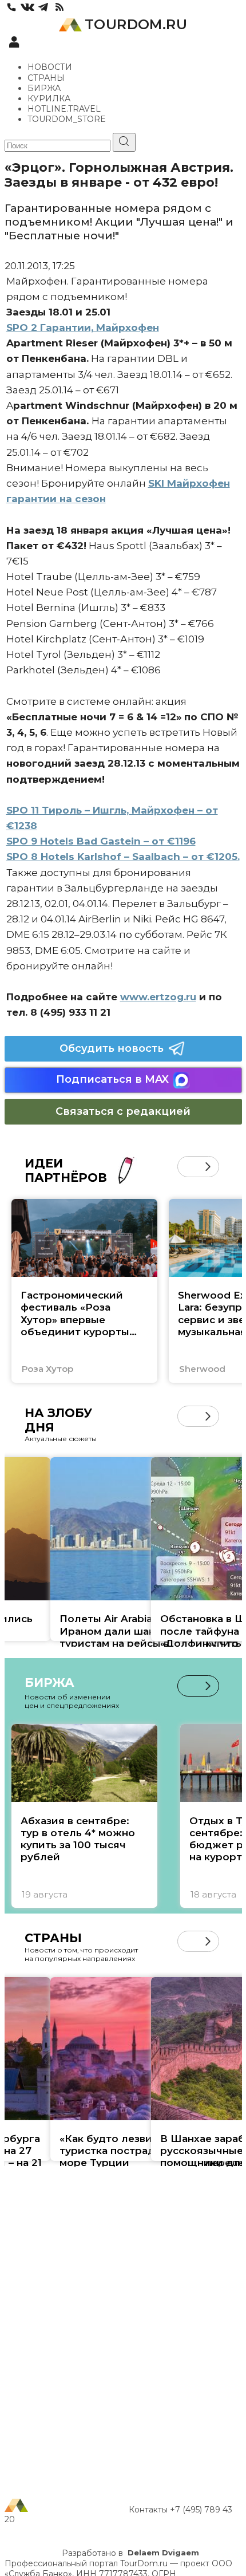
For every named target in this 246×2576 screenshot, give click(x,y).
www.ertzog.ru (158, 997)
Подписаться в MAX (112, 1079)
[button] (188, 1167)
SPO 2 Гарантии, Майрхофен (83, 328)
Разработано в (130, 2553)
